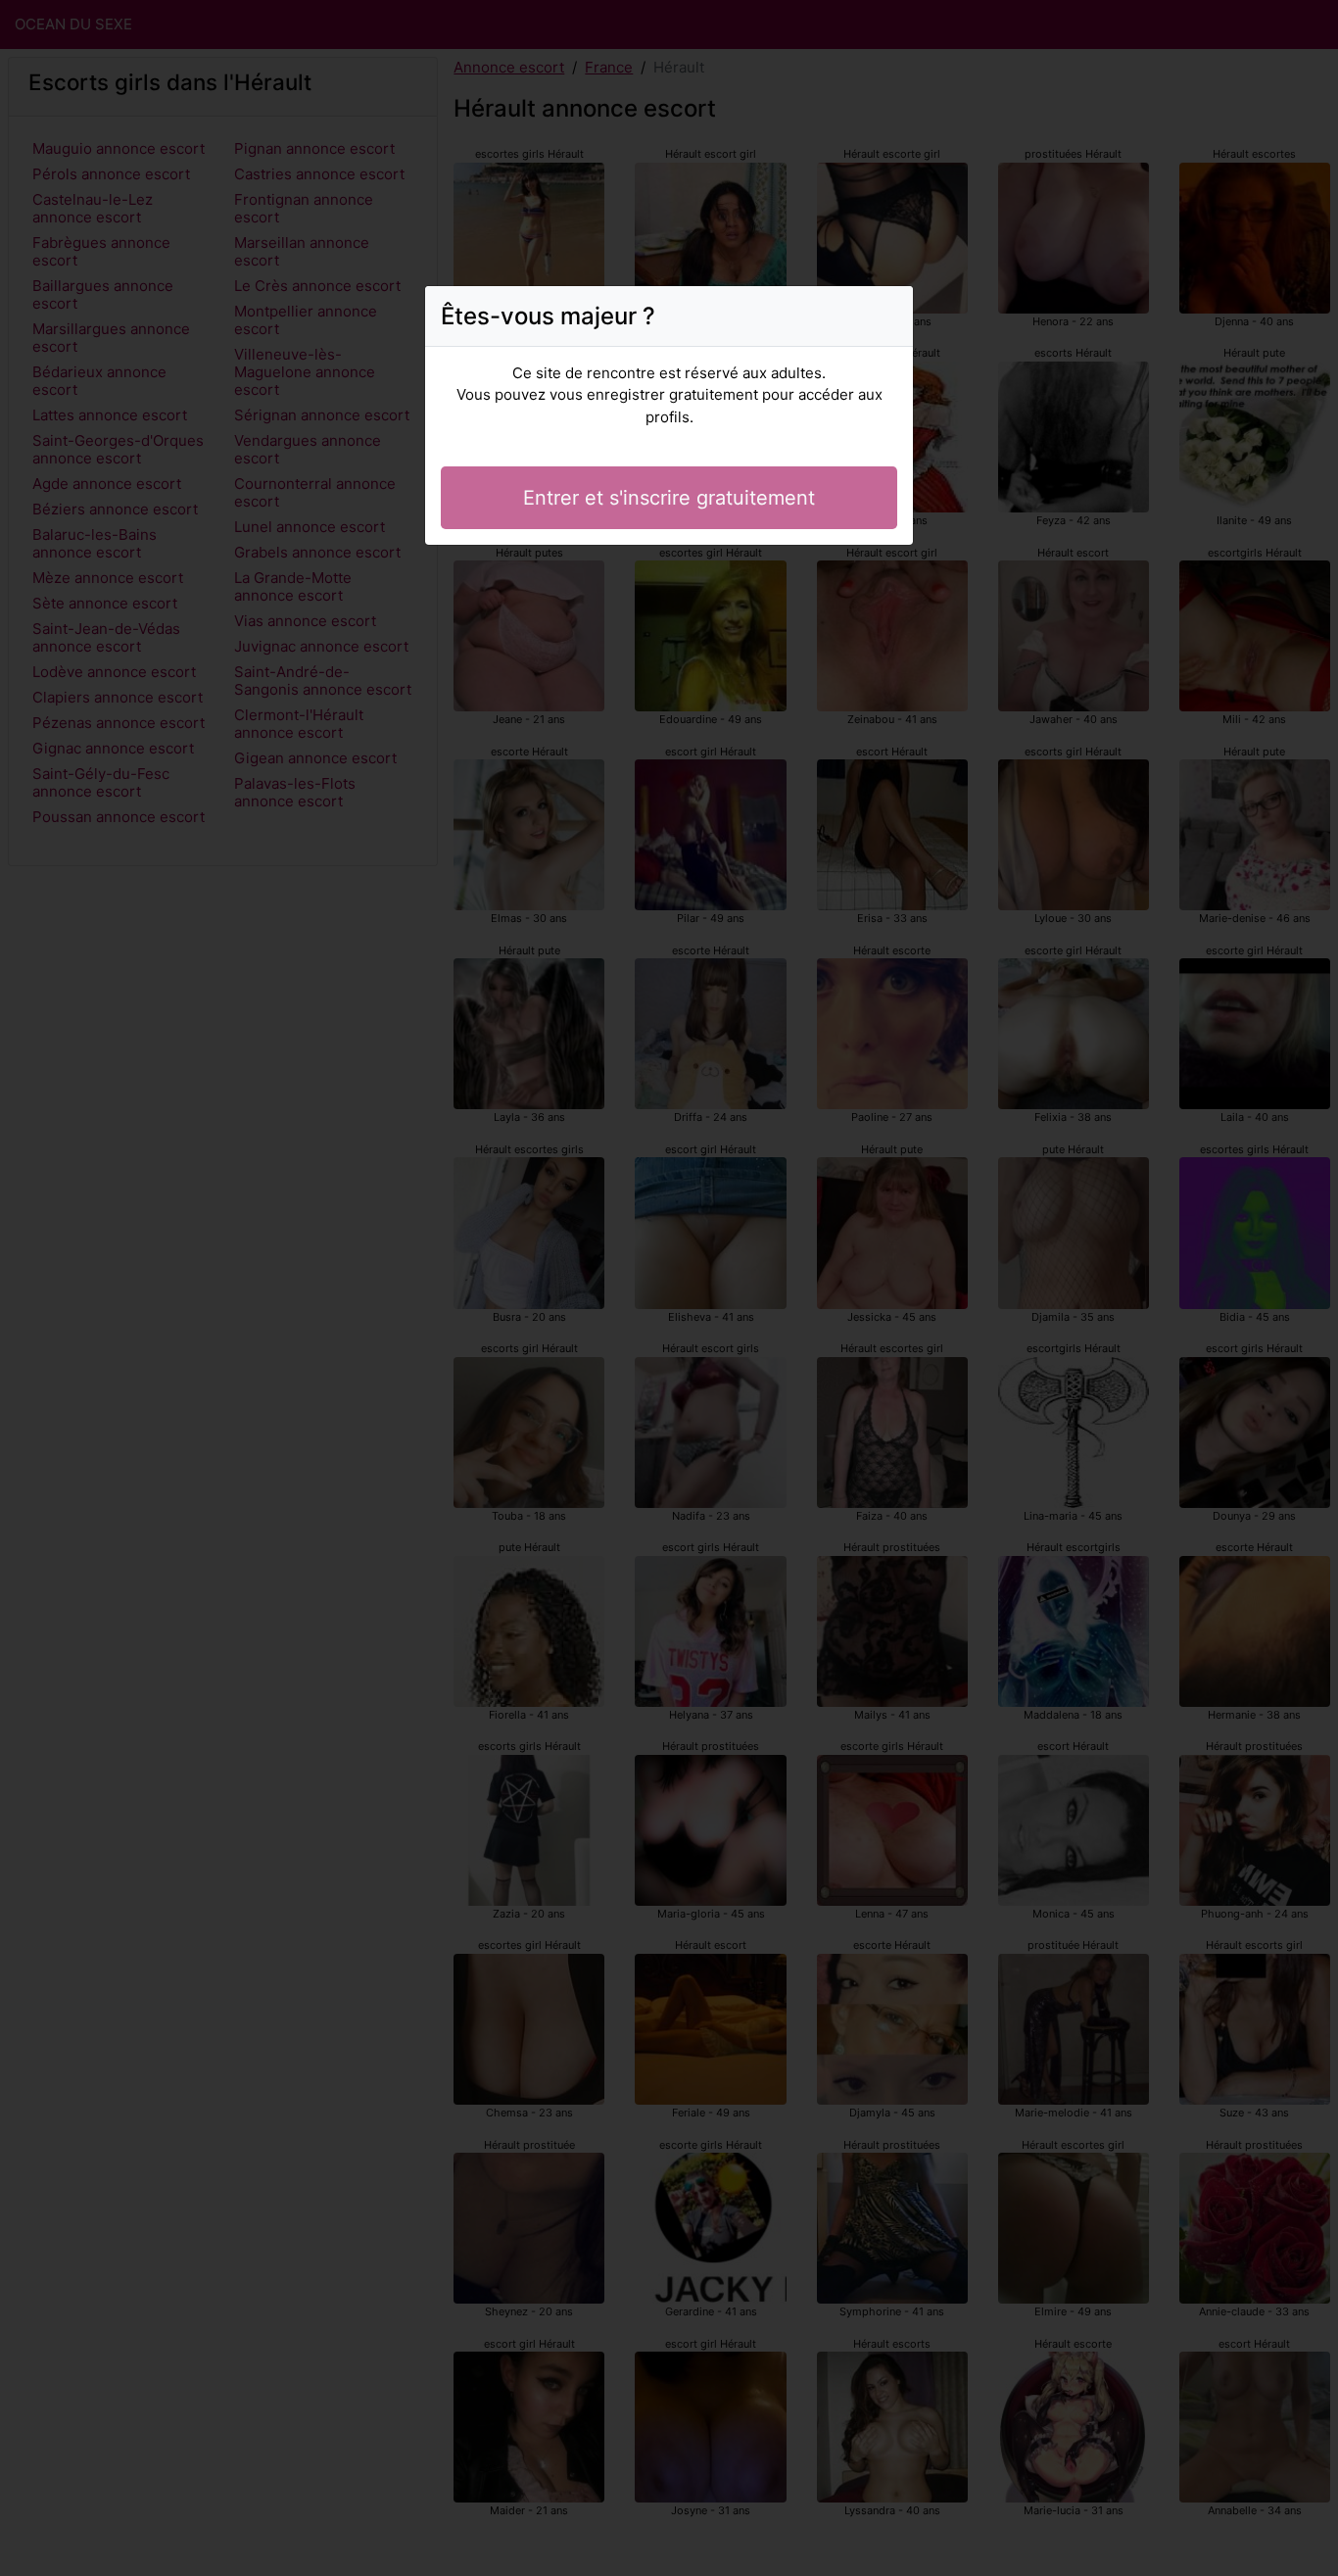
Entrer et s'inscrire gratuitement (669, 498)
